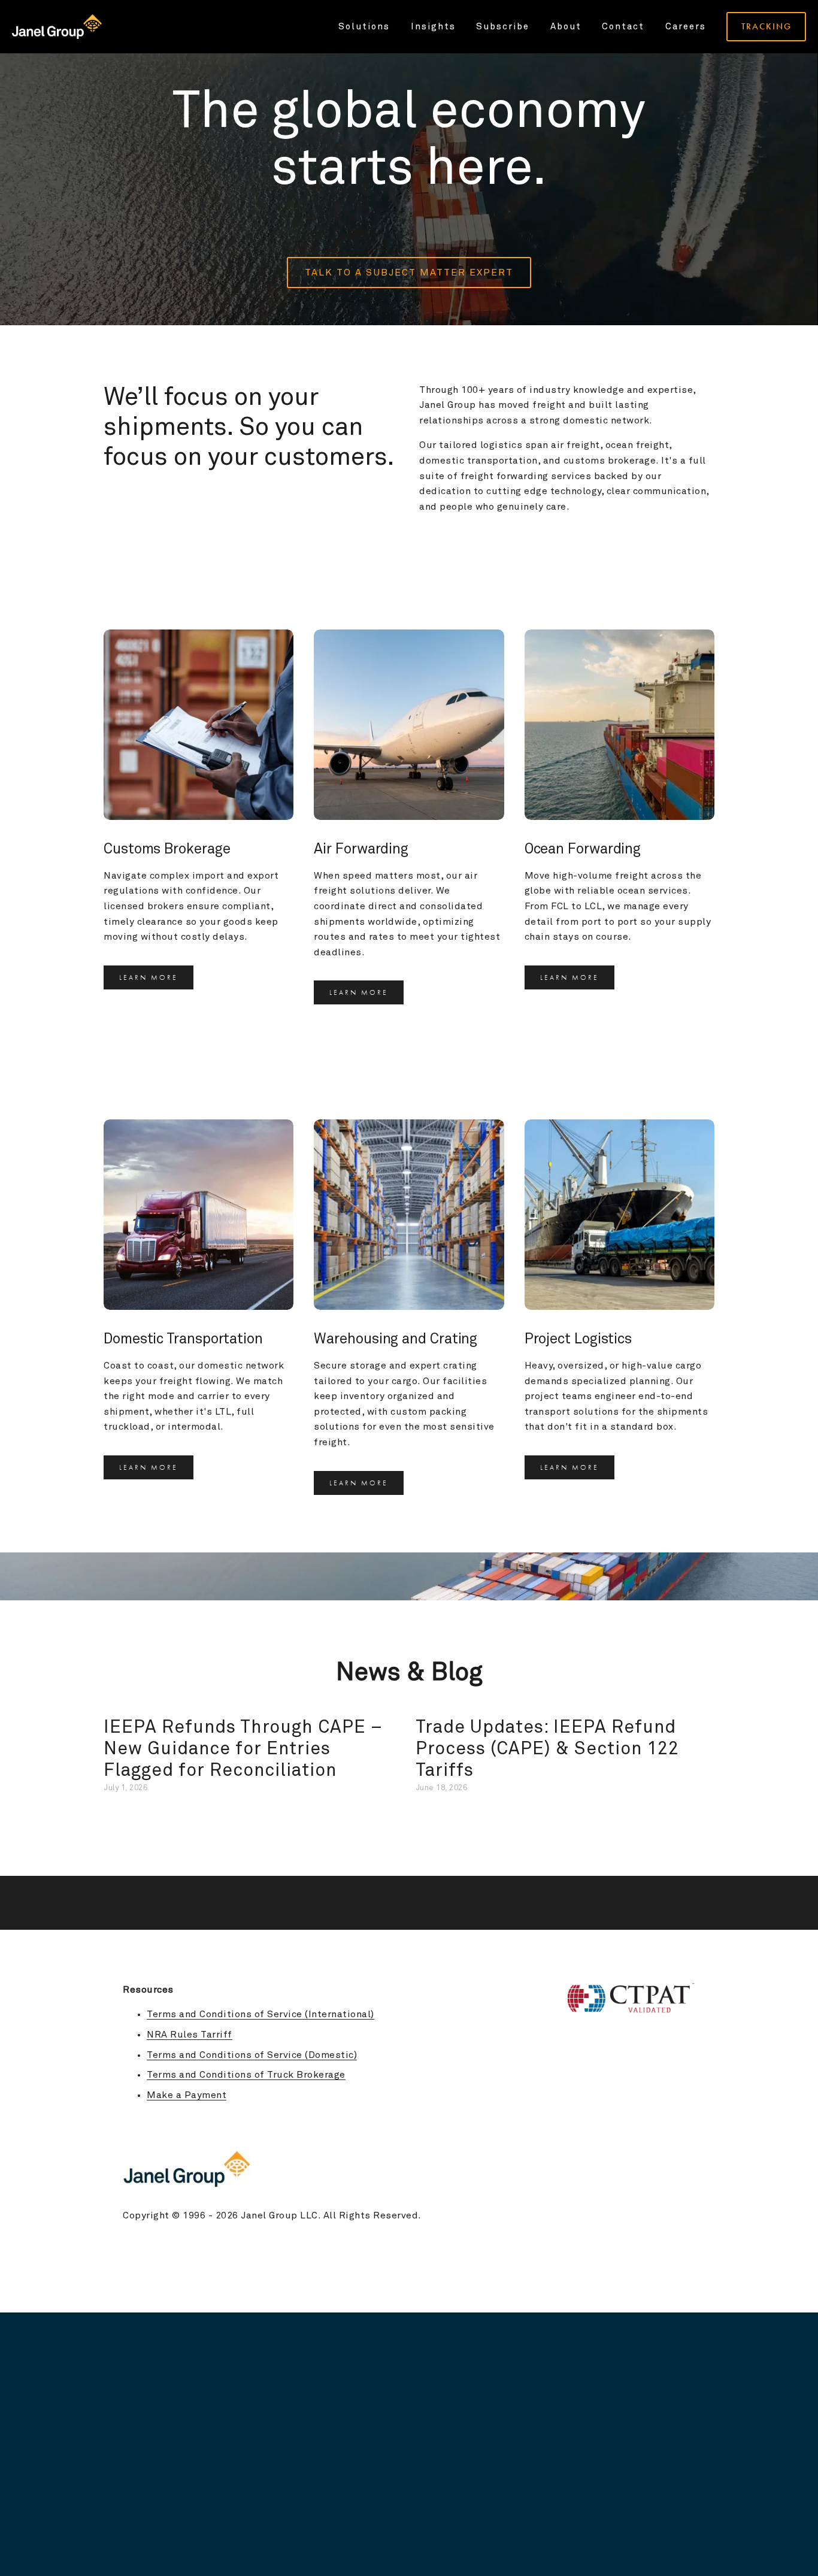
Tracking (767, 26)
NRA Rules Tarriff (190, 2035)
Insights (433, 27)
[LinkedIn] (689, 2124)
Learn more (149, 977)
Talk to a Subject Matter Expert (409, 273)
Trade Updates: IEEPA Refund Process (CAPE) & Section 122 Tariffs (547, 1749)
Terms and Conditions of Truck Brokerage (246, 2075)
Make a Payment (187, 2095)
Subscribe (503, 27)
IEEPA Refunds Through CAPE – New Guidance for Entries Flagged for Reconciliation (243, 1749)
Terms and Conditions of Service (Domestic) (252, 2055)
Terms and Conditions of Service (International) (260, 2014)
